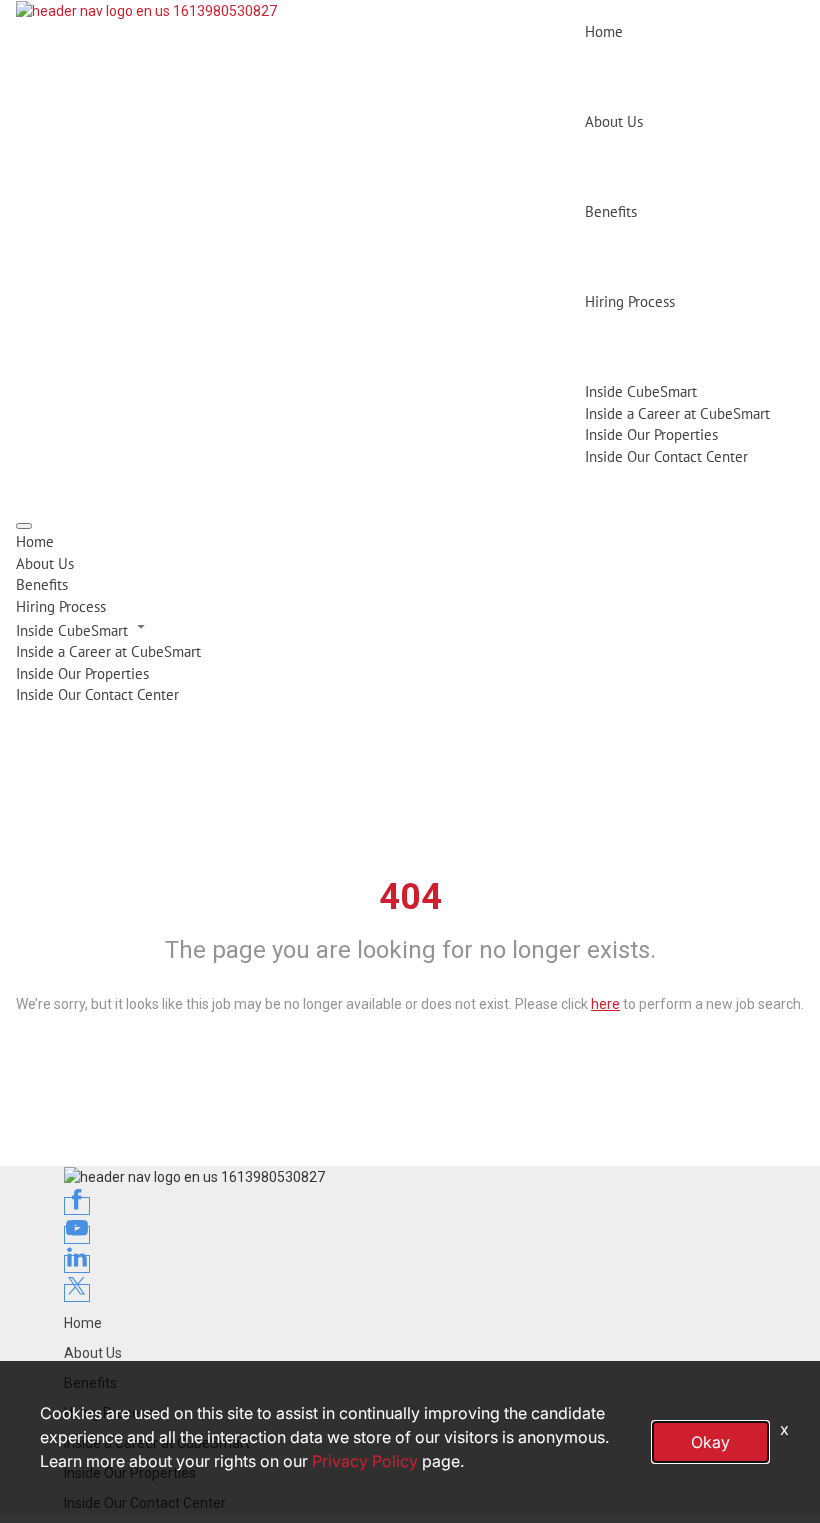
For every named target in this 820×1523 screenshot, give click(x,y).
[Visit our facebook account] (77, 1206)
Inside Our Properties (651, 434)
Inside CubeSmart (641, 391)
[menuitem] (410, 541)
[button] (410, 629)
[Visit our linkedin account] (77, 1264)
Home (604, 31)
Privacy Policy (365, 1461)
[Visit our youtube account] (77, 1235)
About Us (614, 121)
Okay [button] (710, 1442)
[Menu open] (24, 526)
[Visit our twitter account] (77, 1293)
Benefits (611, 211)
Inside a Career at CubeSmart (677, 413)
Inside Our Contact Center (666, 456)
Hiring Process (630, 301)
